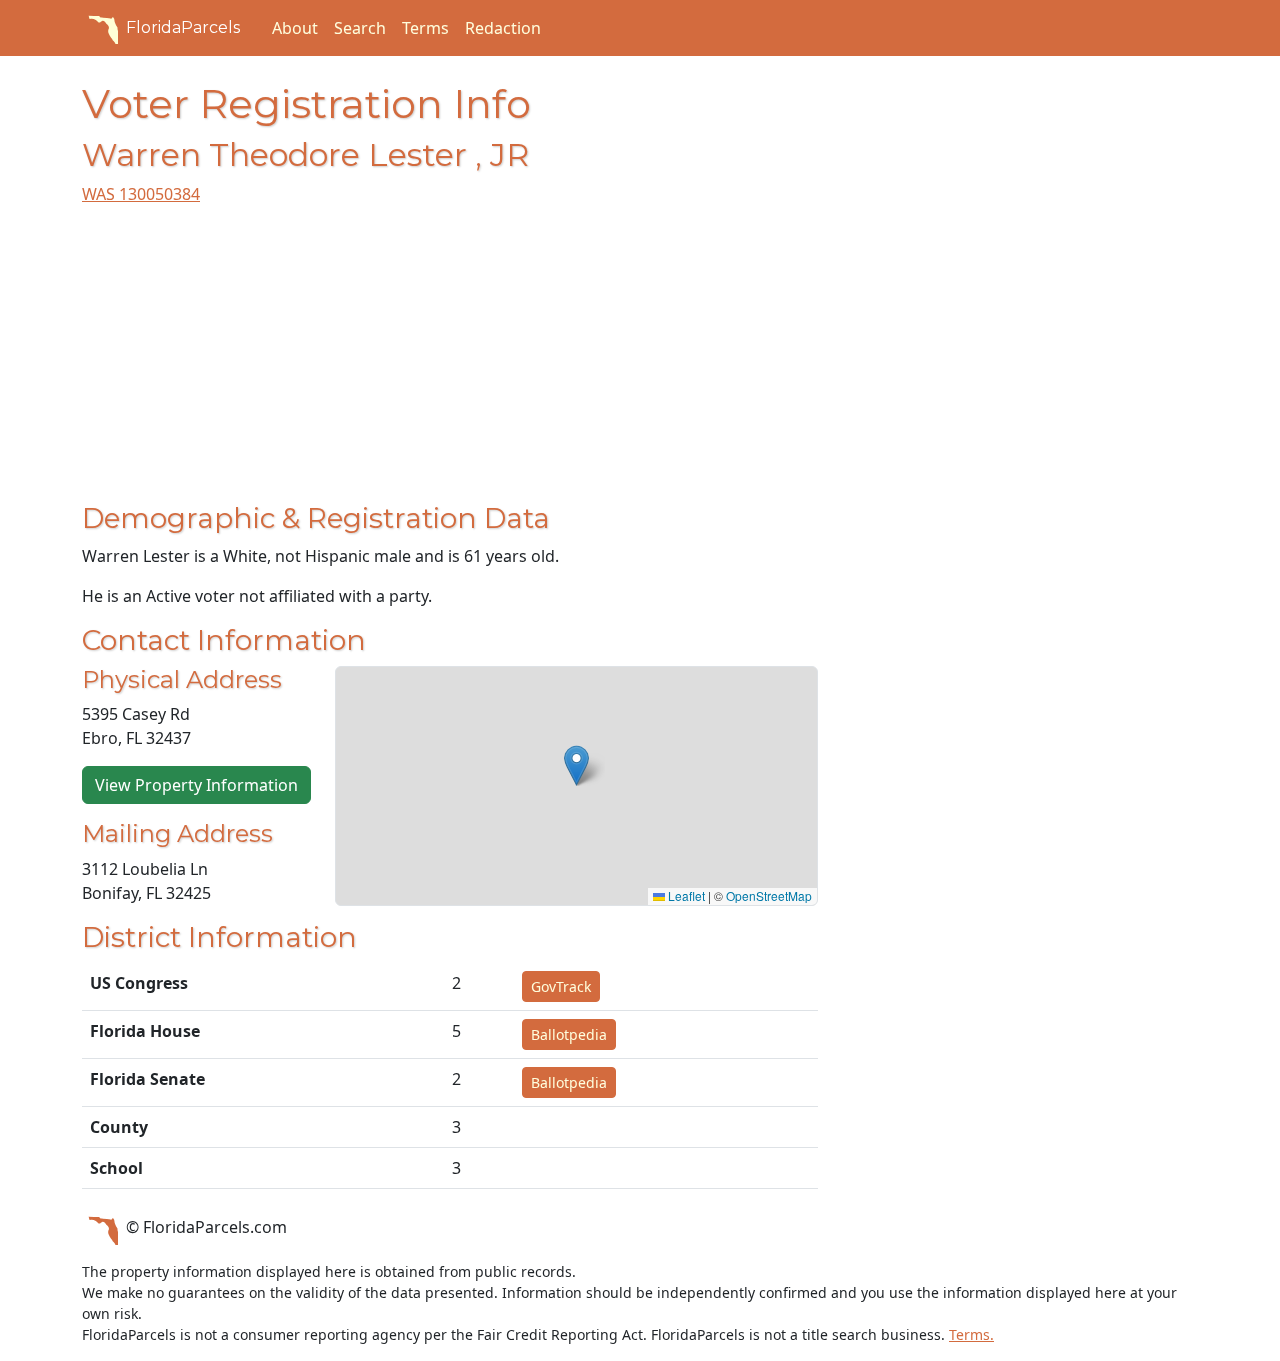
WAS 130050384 (141, 194)
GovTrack (561, 986)
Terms (425, 28)
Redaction (503, 28)
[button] (576, 765)
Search (360, 28)
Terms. (971, 1334)
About (295, 28)
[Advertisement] (450, 362)
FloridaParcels (183, 27)
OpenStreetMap (769, 895)
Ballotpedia (569, 1034)
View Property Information (196, 785)
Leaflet (685, 895)
